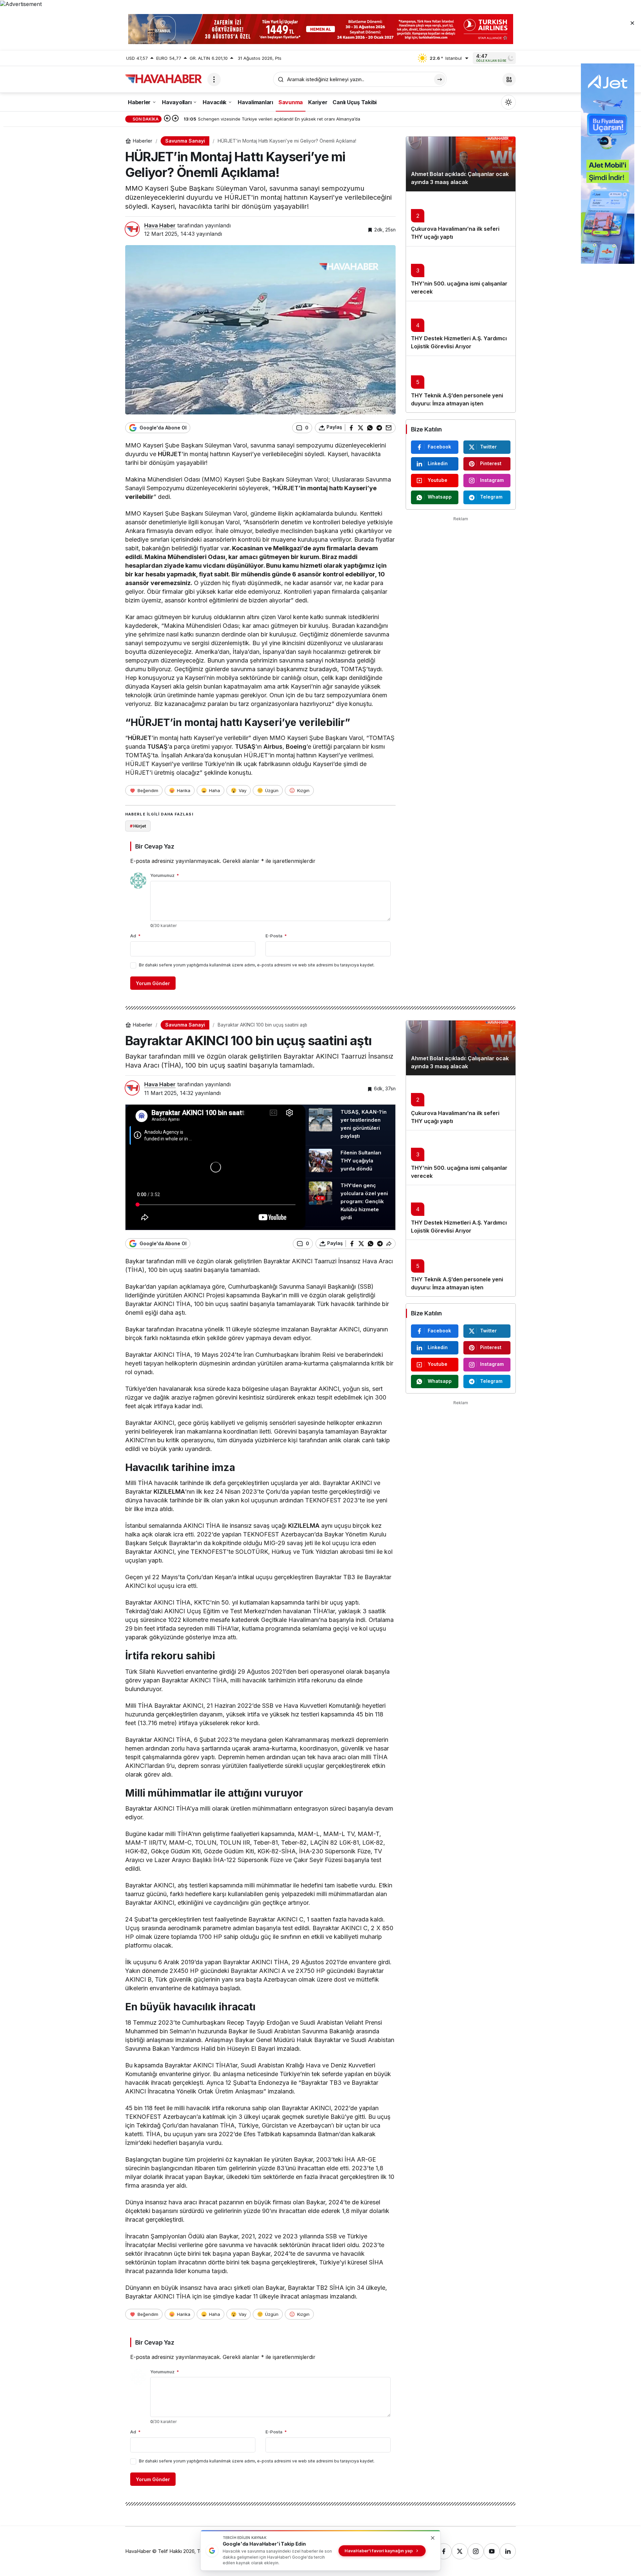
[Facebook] (444, 2551)
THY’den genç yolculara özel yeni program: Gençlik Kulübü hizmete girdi (364, 1201)
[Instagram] (476, 2551)
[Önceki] (167, 119)
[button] (509, 79)
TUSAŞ (157, 747)
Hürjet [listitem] (138, 826)
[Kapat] (632, 23)
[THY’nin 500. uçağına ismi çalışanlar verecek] (461, 273)
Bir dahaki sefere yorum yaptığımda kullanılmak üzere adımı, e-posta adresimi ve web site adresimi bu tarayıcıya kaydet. (257, 965)
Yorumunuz (165, 875)
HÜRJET (170, 454)
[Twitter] (460, 2551)
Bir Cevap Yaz (155, 846)
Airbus (273, 747)
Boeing (296, 747)
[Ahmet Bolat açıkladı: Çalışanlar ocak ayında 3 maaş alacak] (461, 164)
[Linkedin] (508, 2551)
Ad (135, 936)
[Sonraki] (175, 119)
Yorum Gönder (153, 983)
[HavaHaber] (164, 79)
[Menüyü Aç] (214, 79)
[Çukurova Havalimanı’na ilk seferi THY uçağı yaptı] (461, 219)
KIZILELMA (169, 1492)
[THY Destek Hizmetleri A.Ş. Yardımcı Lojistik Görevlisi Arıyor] (461, 328)
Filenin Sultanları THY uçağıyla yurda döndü (361, 1161)
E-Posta (276, 936)
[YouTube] (492, 2551)
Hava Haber (160, 225)
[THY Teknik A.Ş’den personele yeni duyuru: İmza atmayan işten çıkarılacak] (461, 384)
